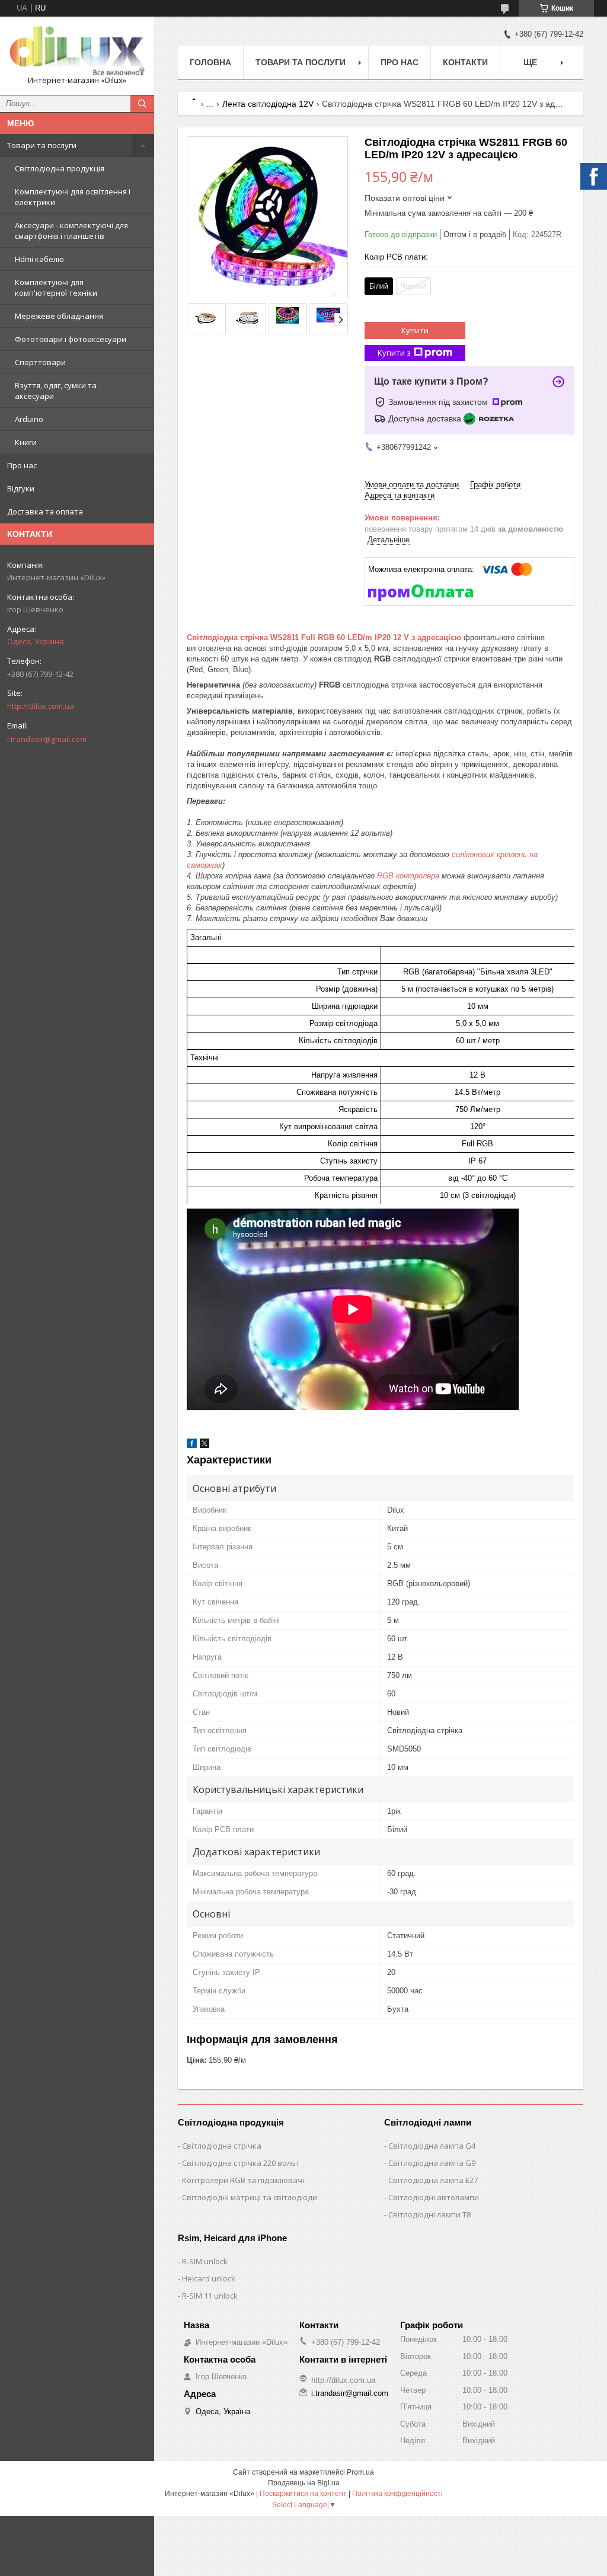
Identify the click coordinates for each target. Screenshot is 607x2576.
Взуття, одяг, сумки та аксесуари (56, 391)
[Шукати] (142, 104)
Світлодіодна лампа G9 (432, 2163)
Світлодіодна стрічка (222, 2146)
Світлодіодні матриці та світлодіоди (250, 2197)
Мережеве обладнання (59, 316)
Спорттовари (40, 362)
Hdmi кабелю (39, 259)
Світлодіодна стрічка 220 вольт (241, 2163)
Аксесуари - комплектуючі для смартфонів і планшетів (71, 231)
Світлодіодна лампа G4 (432, 2146)
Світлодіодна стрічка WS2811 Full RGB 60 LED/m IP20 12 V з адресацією (324, 637)
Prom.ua (360, 2472)
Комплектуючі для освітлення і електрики (73, 197)
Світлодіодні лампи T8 (429, 2214)
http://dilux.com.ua (41, 706)
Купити (415, 330)
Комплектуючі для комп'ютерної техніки (56, 287)
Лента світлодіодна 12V (268, 104)
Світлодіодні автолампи (434, 2197)
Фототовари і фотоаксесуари (71, 339)
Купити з (394, 353)
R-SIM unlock (205, 2261)
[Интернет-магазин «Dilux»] (77, 50)
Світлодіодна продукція (60, 168)
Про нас (22, 465)
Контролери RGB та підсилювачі (243, 2180)
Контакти (465, 62)
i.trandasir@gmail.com (47, 739)
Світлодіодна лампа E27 (433, 2180)
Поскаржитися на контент (303, 2494)
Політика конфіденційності (397, 2494)
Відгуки (21, 488)
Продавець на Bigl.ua (304, 2483)
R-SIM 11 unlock (210, 2296)
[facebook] (192, 1445)
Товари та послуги (42, 145)
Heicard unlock (209, 2278)
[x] (205, 1445)
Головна (210, 62)
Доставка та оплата (45, 512)
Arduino (29, 419)
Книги (26, 442)
